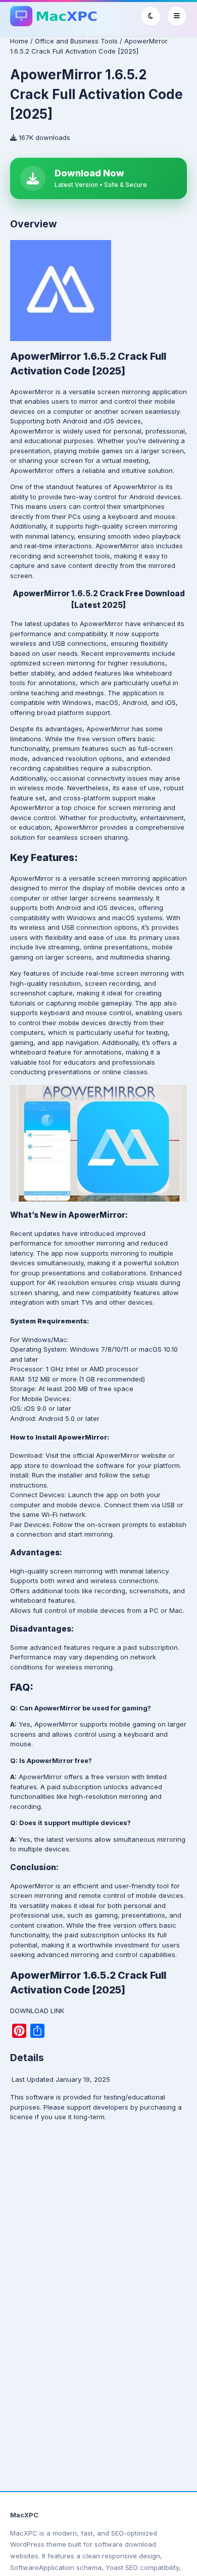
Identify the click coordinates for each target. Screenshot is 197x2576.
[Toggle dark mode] (151, 16)
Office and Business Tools (76, 41)
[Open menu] (177, 16)
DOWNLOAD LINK (37, 2011)
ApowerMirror (32, 392)
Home (19, 41)
